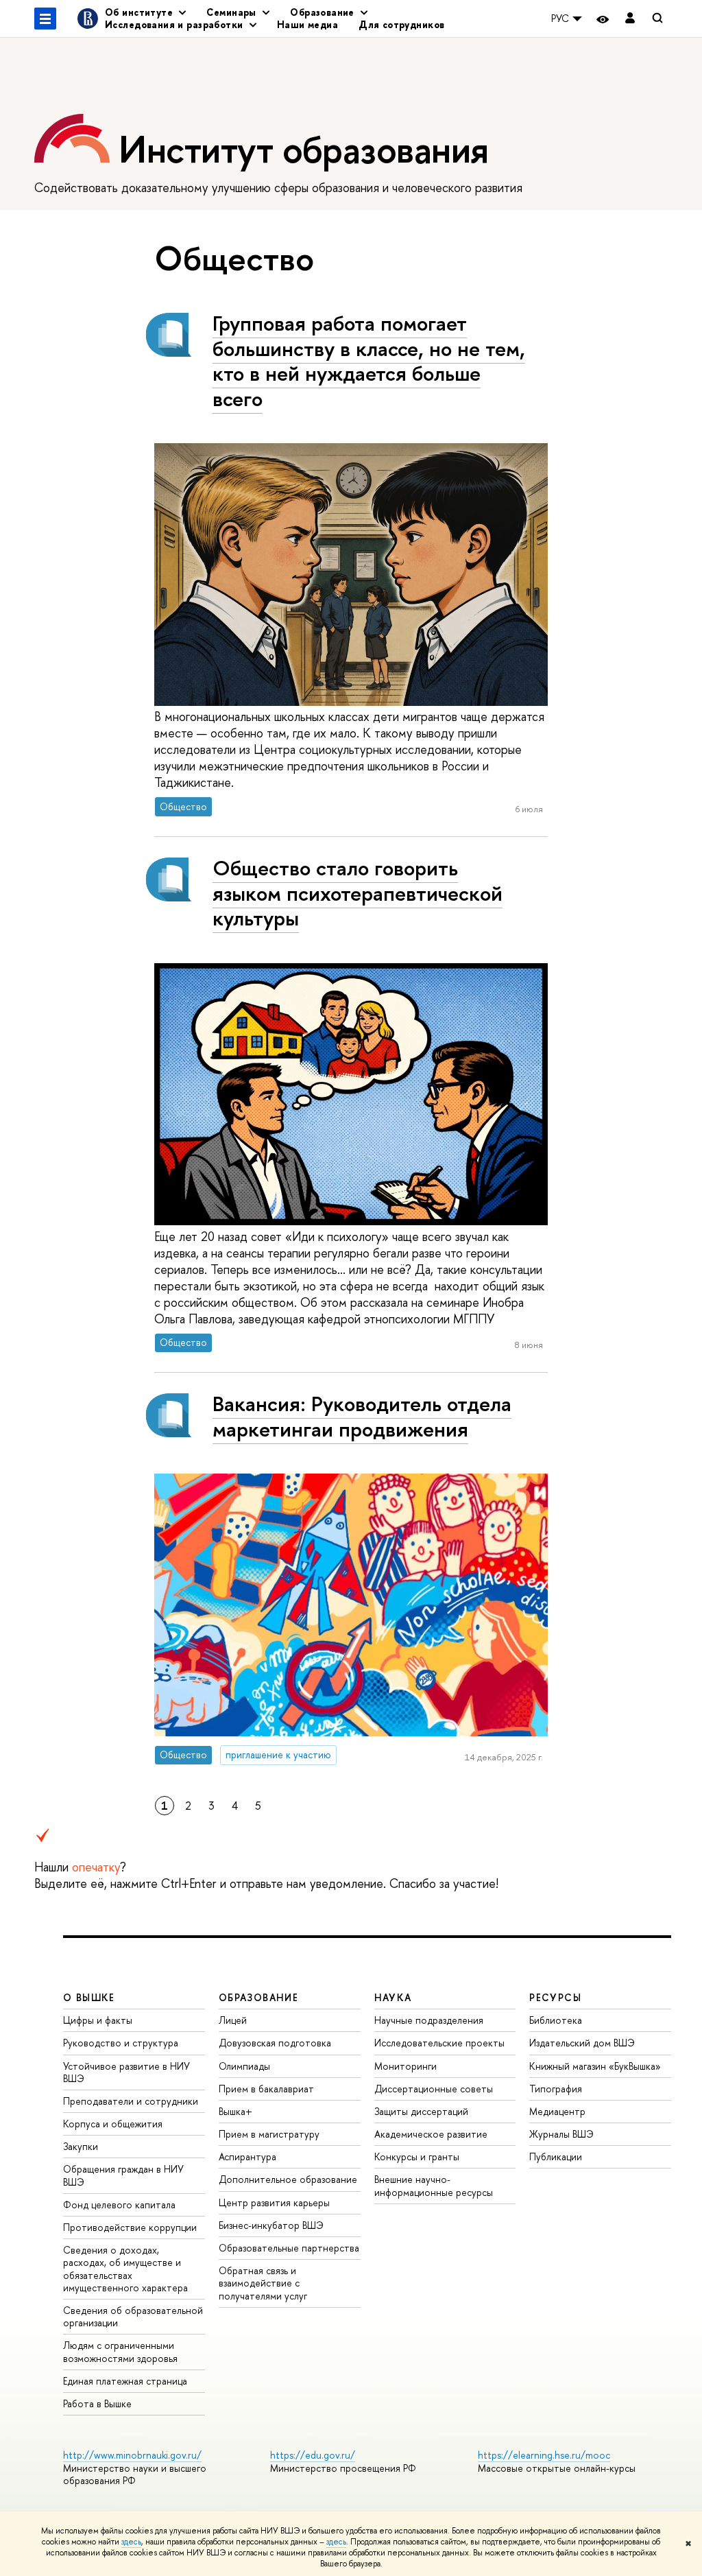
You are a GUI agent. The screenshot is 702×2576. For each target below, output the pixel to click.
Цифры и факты (98, 2020)
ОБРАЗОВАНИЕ (258, 1997)
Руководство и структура (121, 2043)
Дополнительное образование (288, 2179)
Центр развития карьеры (274, 2202)
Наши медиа (307, 24)
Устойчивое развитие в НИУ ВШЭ (126, 2072)
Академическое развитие (431, 2134)
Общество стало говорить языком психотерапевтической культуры (358, 893)
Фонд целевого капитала (119, 2205)
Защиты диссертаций (421, 2111)
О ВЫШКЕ (89, 1997)
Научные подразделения (429, 2020)
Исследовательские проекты (439, 2043)
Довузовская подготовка (275, 2043)
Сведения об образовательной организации (133, 2316)
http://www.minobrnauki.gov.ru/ (132, 2455)
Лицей (233, 2020)
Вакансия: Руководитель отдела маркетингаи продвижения (362, 1416)
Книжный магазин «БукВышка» (595, 2066)
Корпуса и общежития (113, 2124)
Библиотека (556, 2020)
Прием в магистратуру (269, 2134)
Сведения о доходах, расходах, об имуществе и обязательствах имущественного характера (125, 2269)
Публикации (556, 2156)
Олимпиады (244, 2066)
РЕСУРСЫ (555, 1997)
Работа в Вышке (97, 2403)
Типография (556, 2089)
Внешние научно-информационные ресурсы (434, 2185)
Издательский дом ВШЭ (582, 2043)
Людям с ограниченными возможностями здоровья (120, 2351)
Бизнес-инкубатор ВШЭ (271, 2225)
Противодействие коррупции (130, 2227)
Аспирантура (247, 2156)
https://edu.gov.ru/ (313, 2455)
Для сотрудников (401, 24)
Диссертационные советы (434, 2089)
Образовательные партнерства (289, 2248)
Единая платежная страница (125, 2381)
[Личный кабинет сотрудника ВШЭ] (630, 19)
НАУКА (393, 1997)
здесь (131, 2542)
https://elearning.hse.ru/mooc (544, 2455)
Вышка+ (235, 2111)
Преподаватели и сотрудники (131, 2101)
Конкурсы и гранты (417, 2156)
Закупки (81, 2146)
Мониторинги (406, 2066)
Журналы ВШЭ (561, 2134)
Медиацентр (557, 2111)
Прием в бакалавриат (266, 2089)
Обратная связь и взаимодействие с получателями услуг (263, 2283)
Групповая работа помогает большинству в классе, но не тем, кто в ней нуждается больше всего (369, 361)
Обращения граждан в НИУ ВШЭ (123, 2175)
